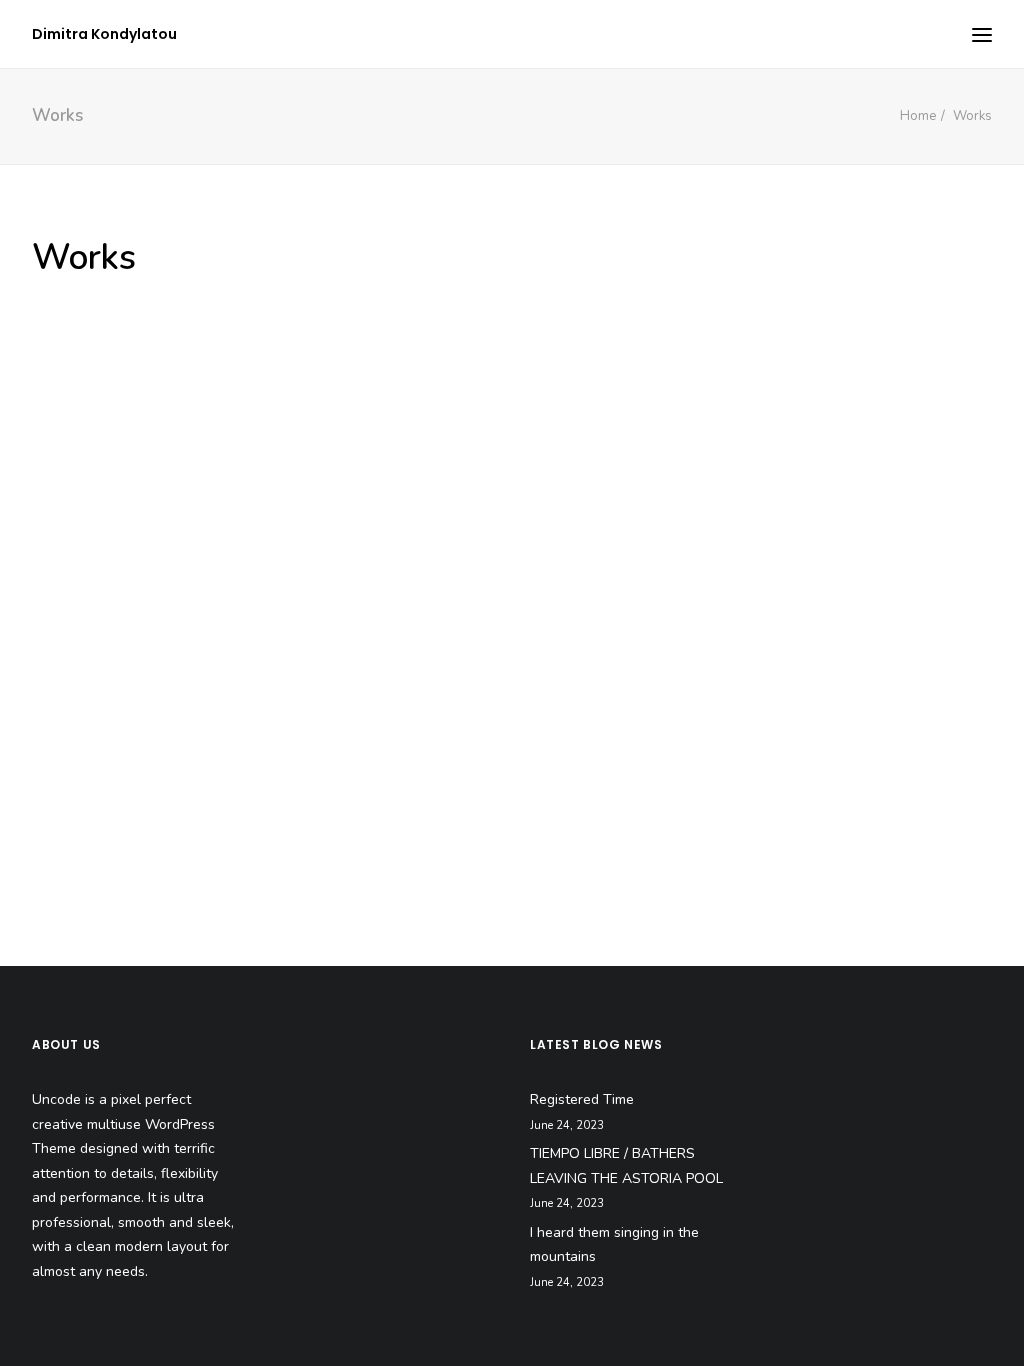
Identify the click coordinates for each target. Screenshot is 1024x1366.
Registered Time (582, 1099)
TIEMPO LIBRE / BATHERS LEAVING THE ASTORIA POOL (626, 1166)
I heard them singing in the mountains (614, 1245)
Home (918, 116)
